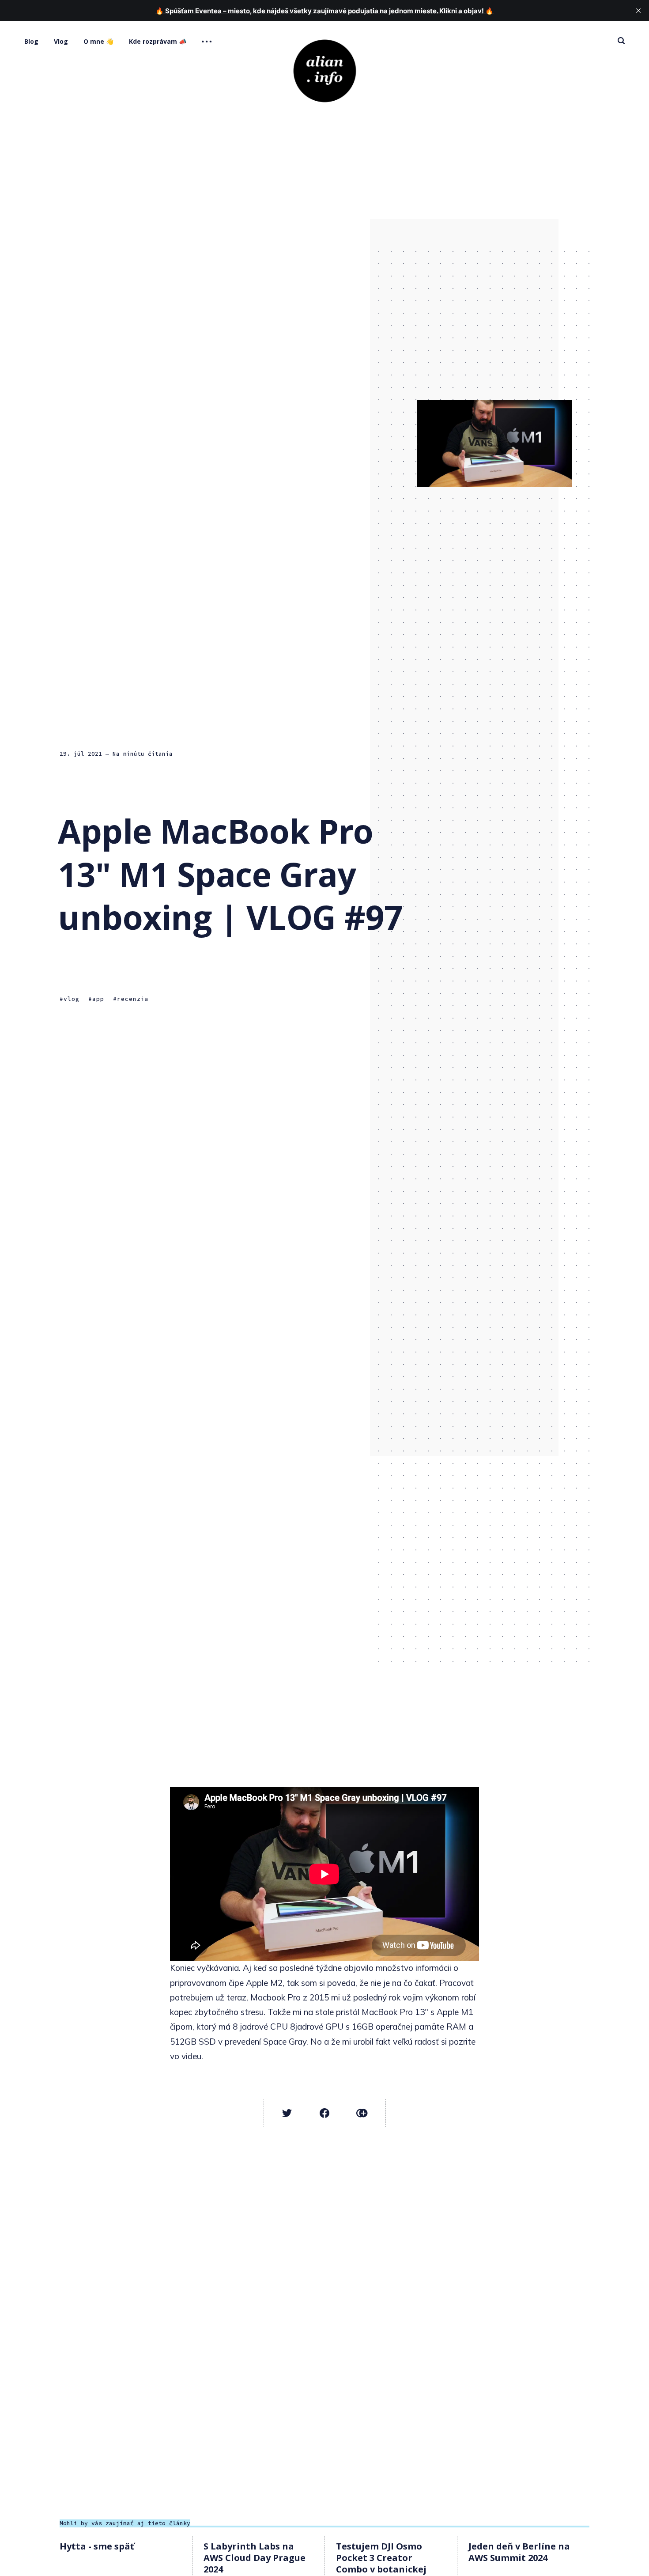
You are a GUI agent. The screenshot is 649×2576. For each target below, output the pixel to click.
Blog (31, 41)
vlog (72, 998)
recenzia (133, 998)
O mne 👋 (98, 41)
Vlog (61, 41)
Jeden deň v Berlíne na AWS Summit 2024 (519, 2552)
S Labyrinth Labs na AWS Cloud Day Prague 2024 (255, 2558)
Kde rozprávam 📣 (158, 41)
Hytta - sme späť (97, 2546)
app (98, 998)
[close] (638, 11)
